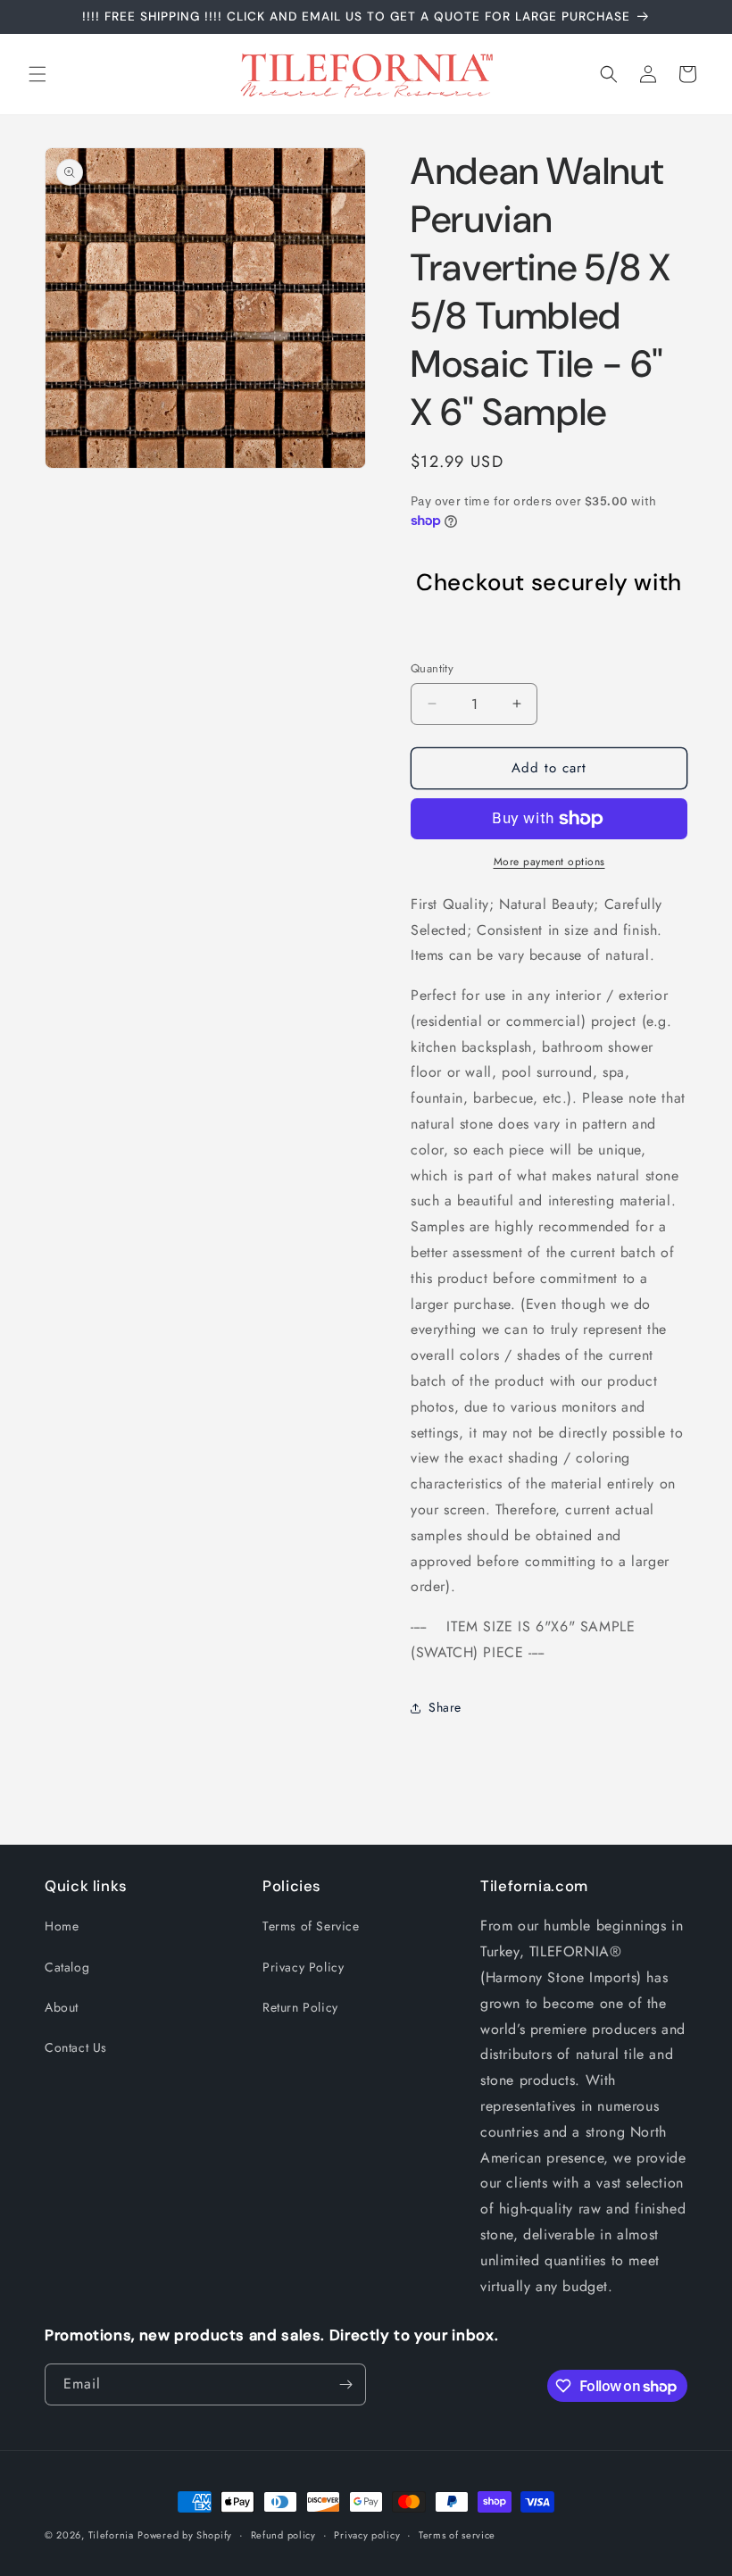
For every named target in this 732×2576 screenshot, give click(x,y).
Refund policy (283, 2535)
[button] (37, 74)
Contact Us (76, 2047)
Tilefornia (111, 2535)
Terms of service (457, 2535)
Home (62, 1926)
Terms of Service (311, 1926)
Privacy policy (367, 2535)
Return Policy (300, 2007)
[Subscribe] (345, 2384)
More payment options (549, 862)
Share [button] (445, 1707)
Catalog (67, 1967)
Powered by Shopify (185, 2535)
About (62, 2007)
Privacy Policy (303, 1967)
